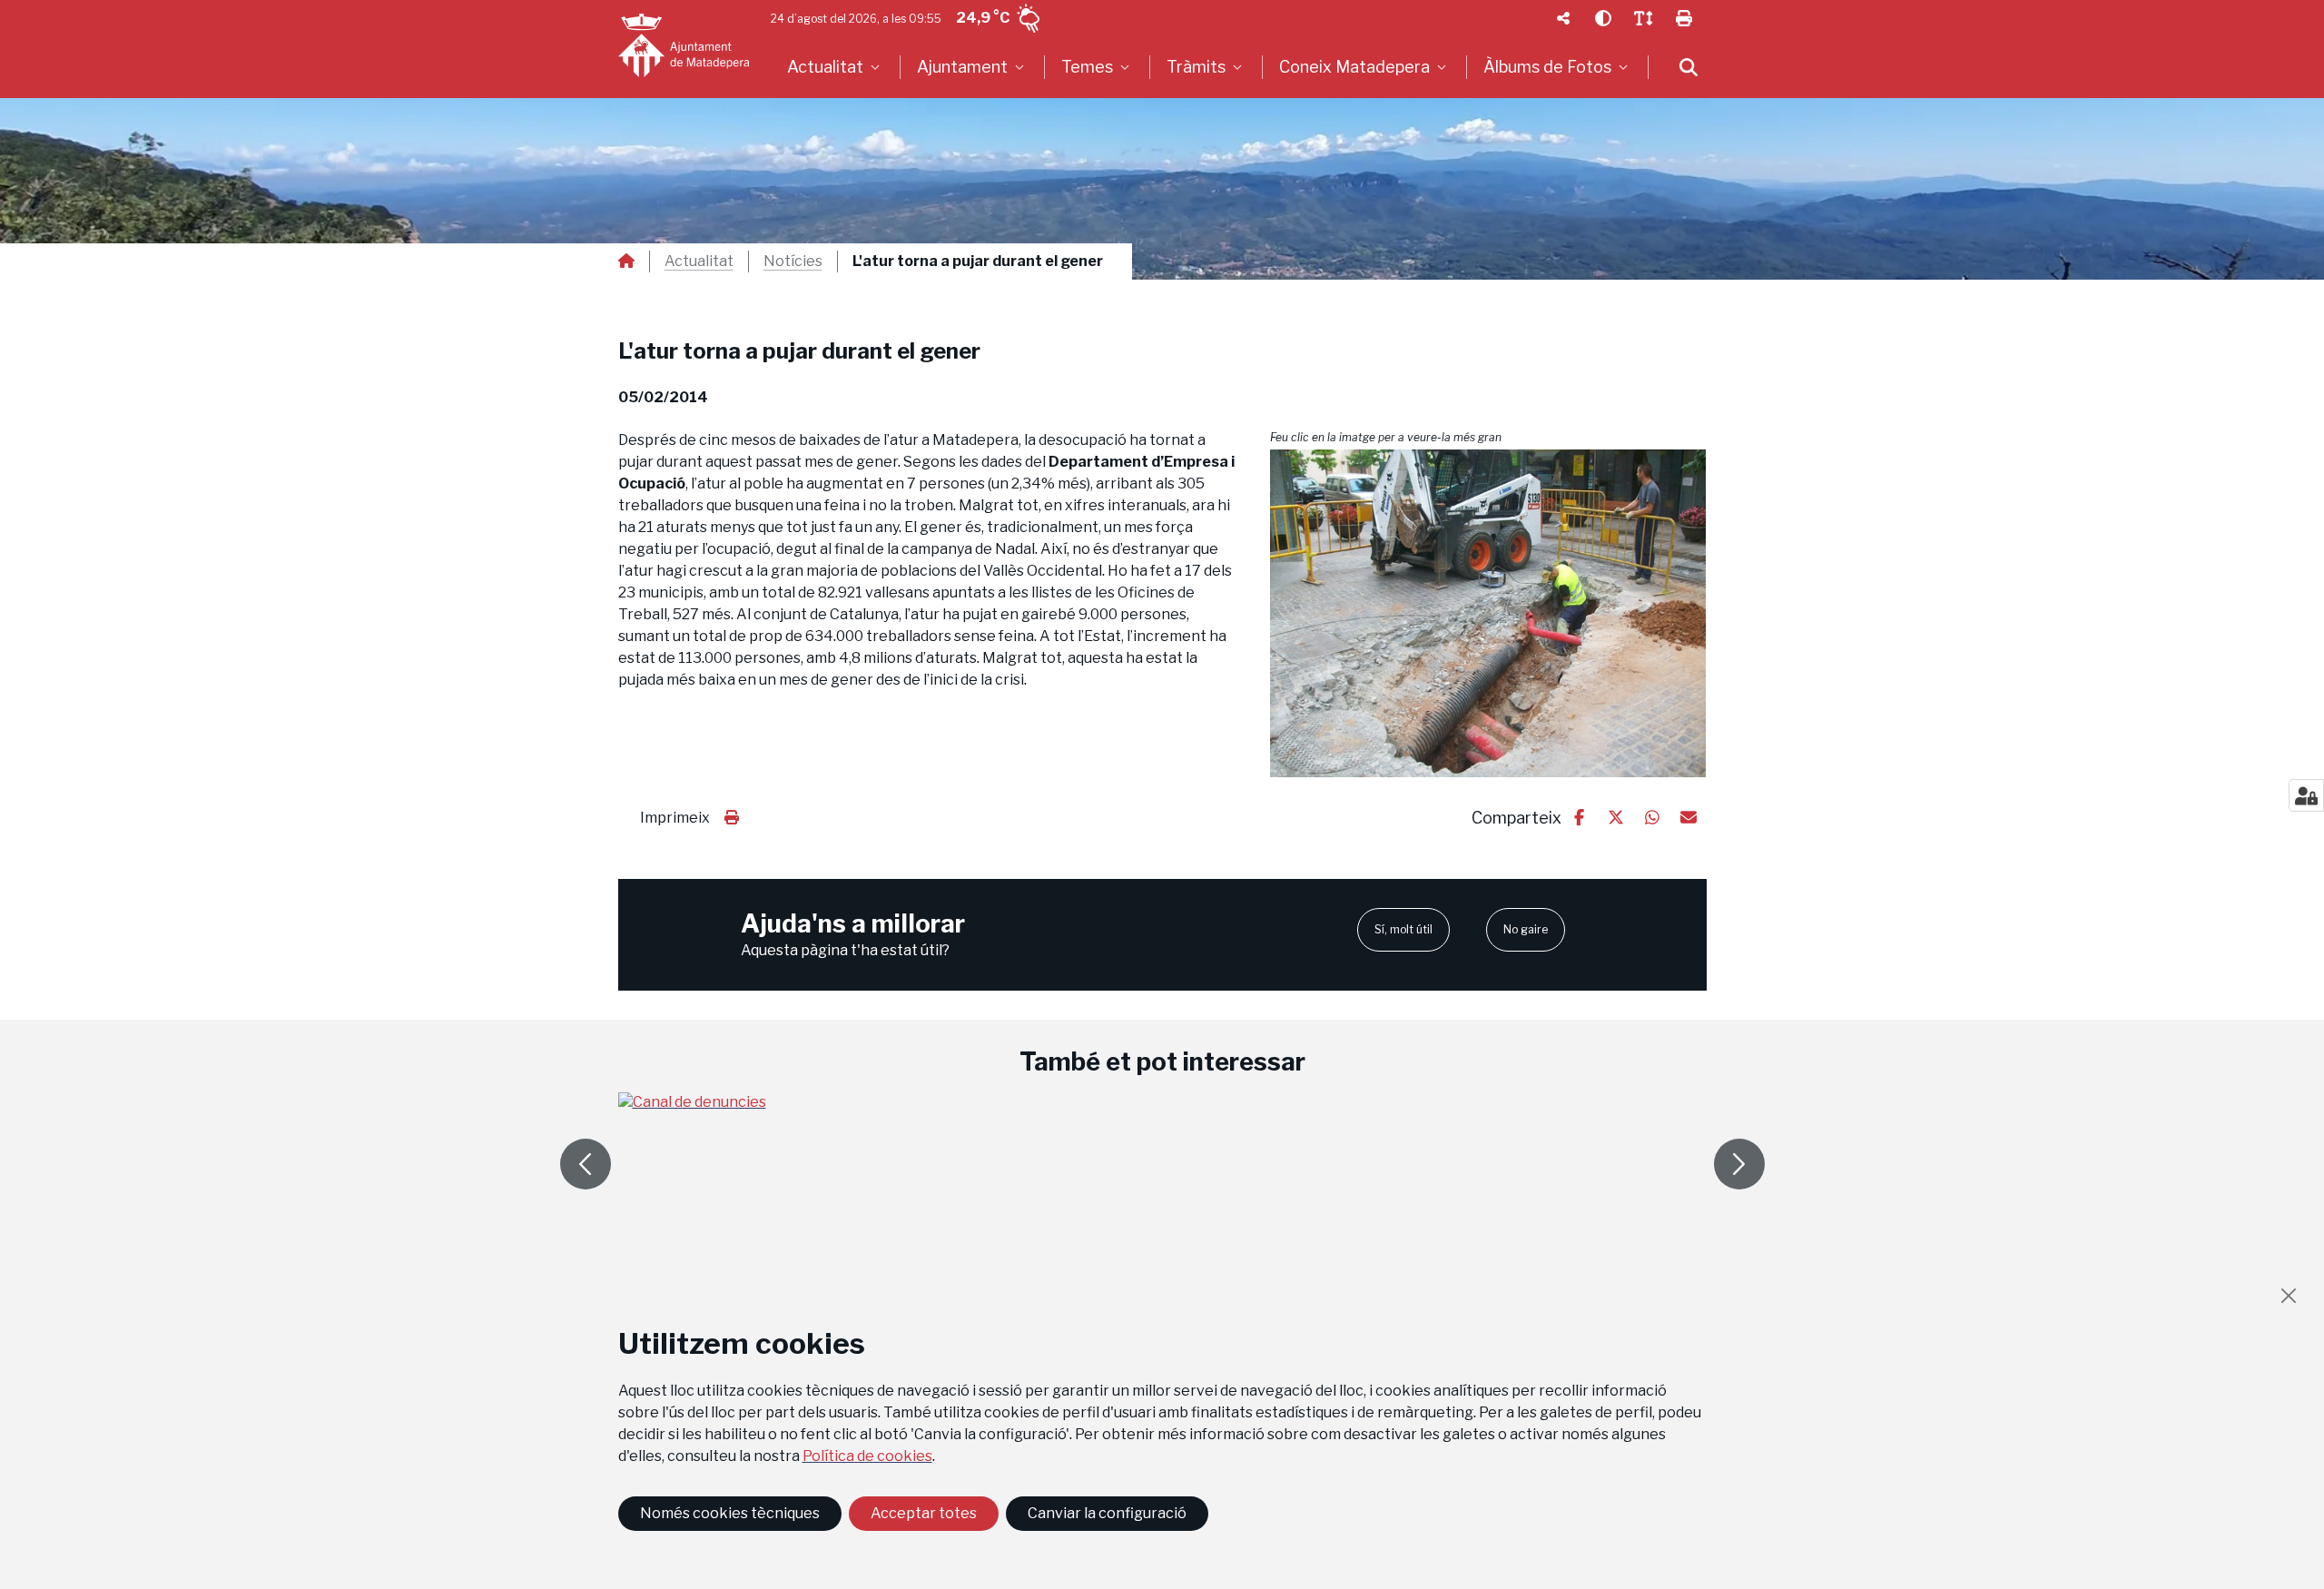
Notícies (793, 262)
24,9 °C (983, 18)
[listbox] (836, 67)
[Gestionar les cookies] (2306, 795)
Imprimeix (675, 818)
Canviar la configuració (1107, 1513)
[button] (1488, 613)
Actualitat (699, 262)
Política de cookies (867, 1456)
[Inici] (684, 45)
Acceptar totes (924, 1513)
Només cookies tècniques (730, 1513)
